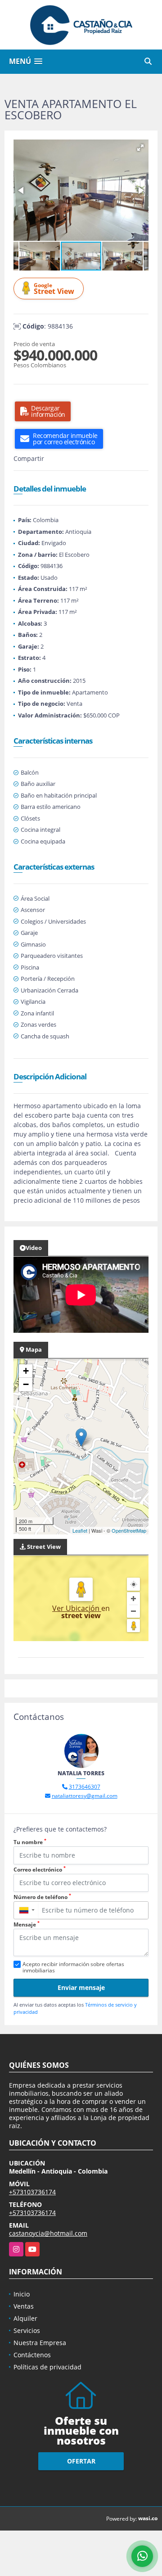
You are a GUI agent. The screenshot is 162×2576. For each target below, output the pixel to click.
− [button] (26, 1384)
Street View (54, 289)
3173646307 (85, 1787)
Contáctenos (32, 2355)
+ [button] (26, 1371)
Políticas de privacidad (47, 2367)
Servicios (27, 2330)
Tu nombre (30, 1842)
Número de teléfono (42, 1897)
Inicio (22, 2294)
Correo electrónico (40, 1870)
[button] (140, 148)
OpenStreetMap (129, 1530)
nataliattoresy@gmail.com (85, 1796)
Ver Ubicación (77, 1608)
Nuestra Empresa (40, 2343)
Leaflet (80, 1530)
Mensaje (27, 1924)
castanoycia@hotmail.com (48, 2233)
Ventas (24, 2306)
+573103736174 (32, 2192)
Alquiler (25, 2318)
